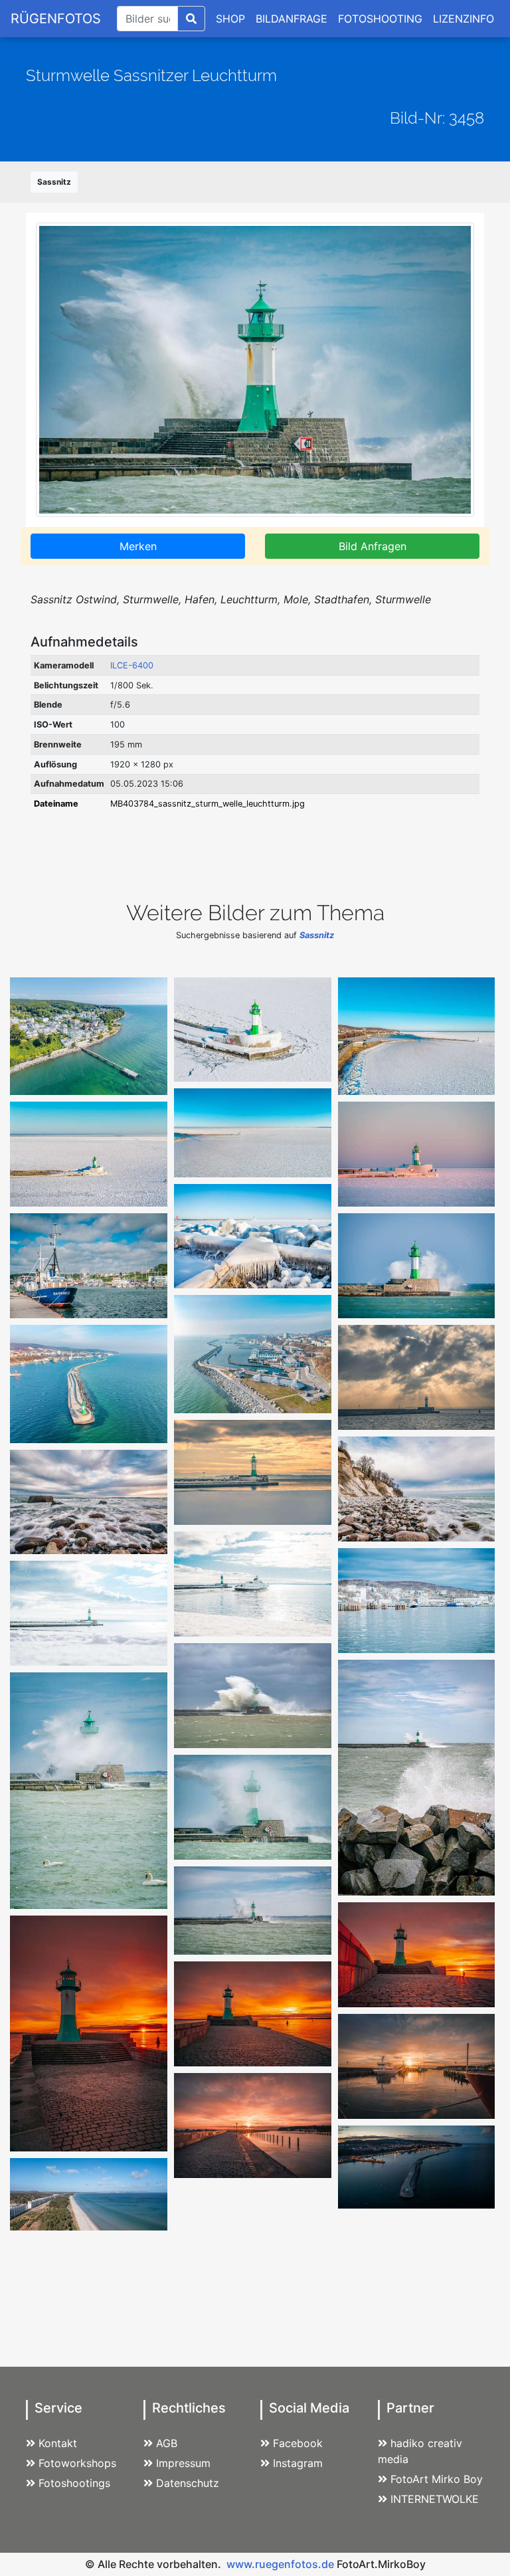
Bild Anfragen (373, 546)
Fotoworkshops (77, 2463)
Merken (138, 546)
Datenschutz (188, 2483)
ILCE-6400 (132, 665)
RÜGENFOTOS (56, 19)
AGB (167, 2443)
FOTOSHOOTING (380, 19)
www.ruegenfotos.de (280, 2564)
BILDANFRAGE (292, 19)
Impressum (183, 2463)
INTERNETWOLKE (435, 2499)
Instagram (298, 2463)
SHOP (230, 19)
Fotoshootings (74, 2483)
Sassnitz (54, 182)
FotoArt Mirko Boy (437, 2479)
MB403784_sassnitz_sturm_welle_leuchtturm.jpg (208, 804)
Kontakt (58, 2443)
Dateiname (56, 804)
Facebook (298, 2443)
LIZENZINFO (464, 19)
